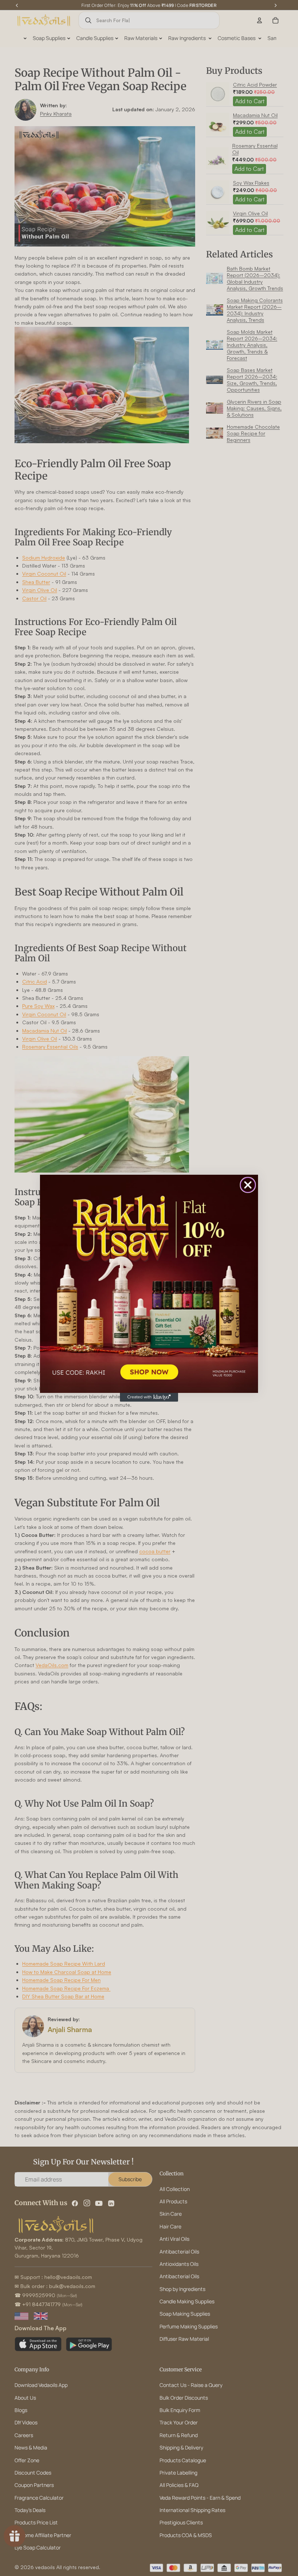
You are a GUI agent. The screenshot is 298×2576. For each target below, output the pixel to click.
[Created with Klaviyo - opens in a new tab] (149, 1397)
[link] (149, 1284)
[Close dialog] (248, 1185)
